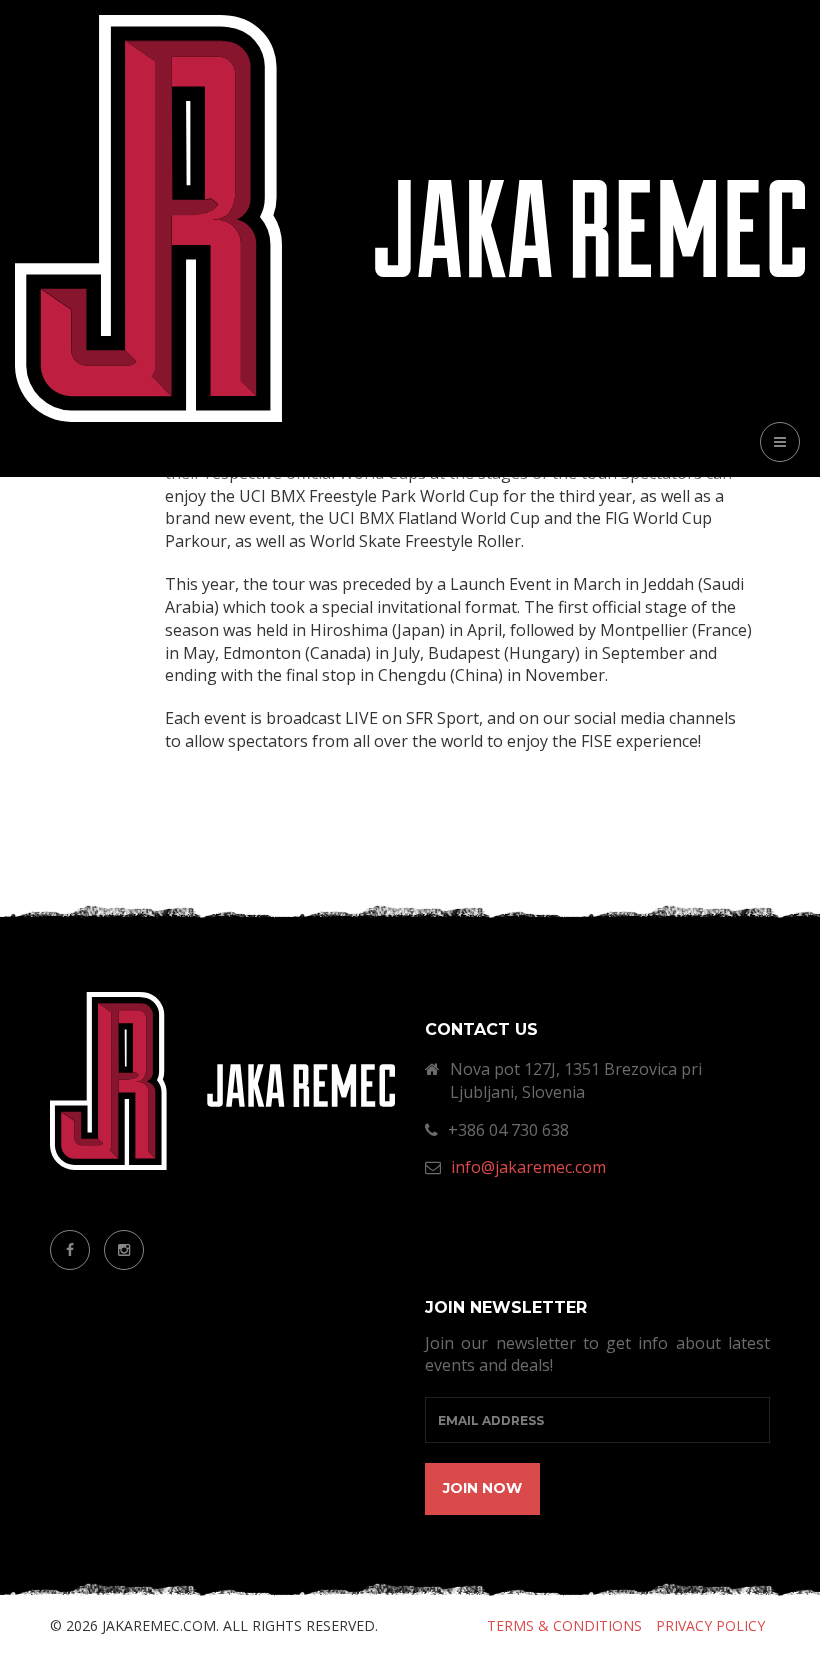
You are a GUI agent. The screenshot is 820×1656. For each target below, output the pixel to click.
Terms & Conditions (564, 1625)
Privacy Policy (710, 1625)
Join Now (482, 1488)
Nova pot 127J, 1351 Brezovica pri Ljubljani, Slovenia (576, 1080)
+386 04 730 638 (508, 1130)
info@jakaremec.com (528, 1167)
